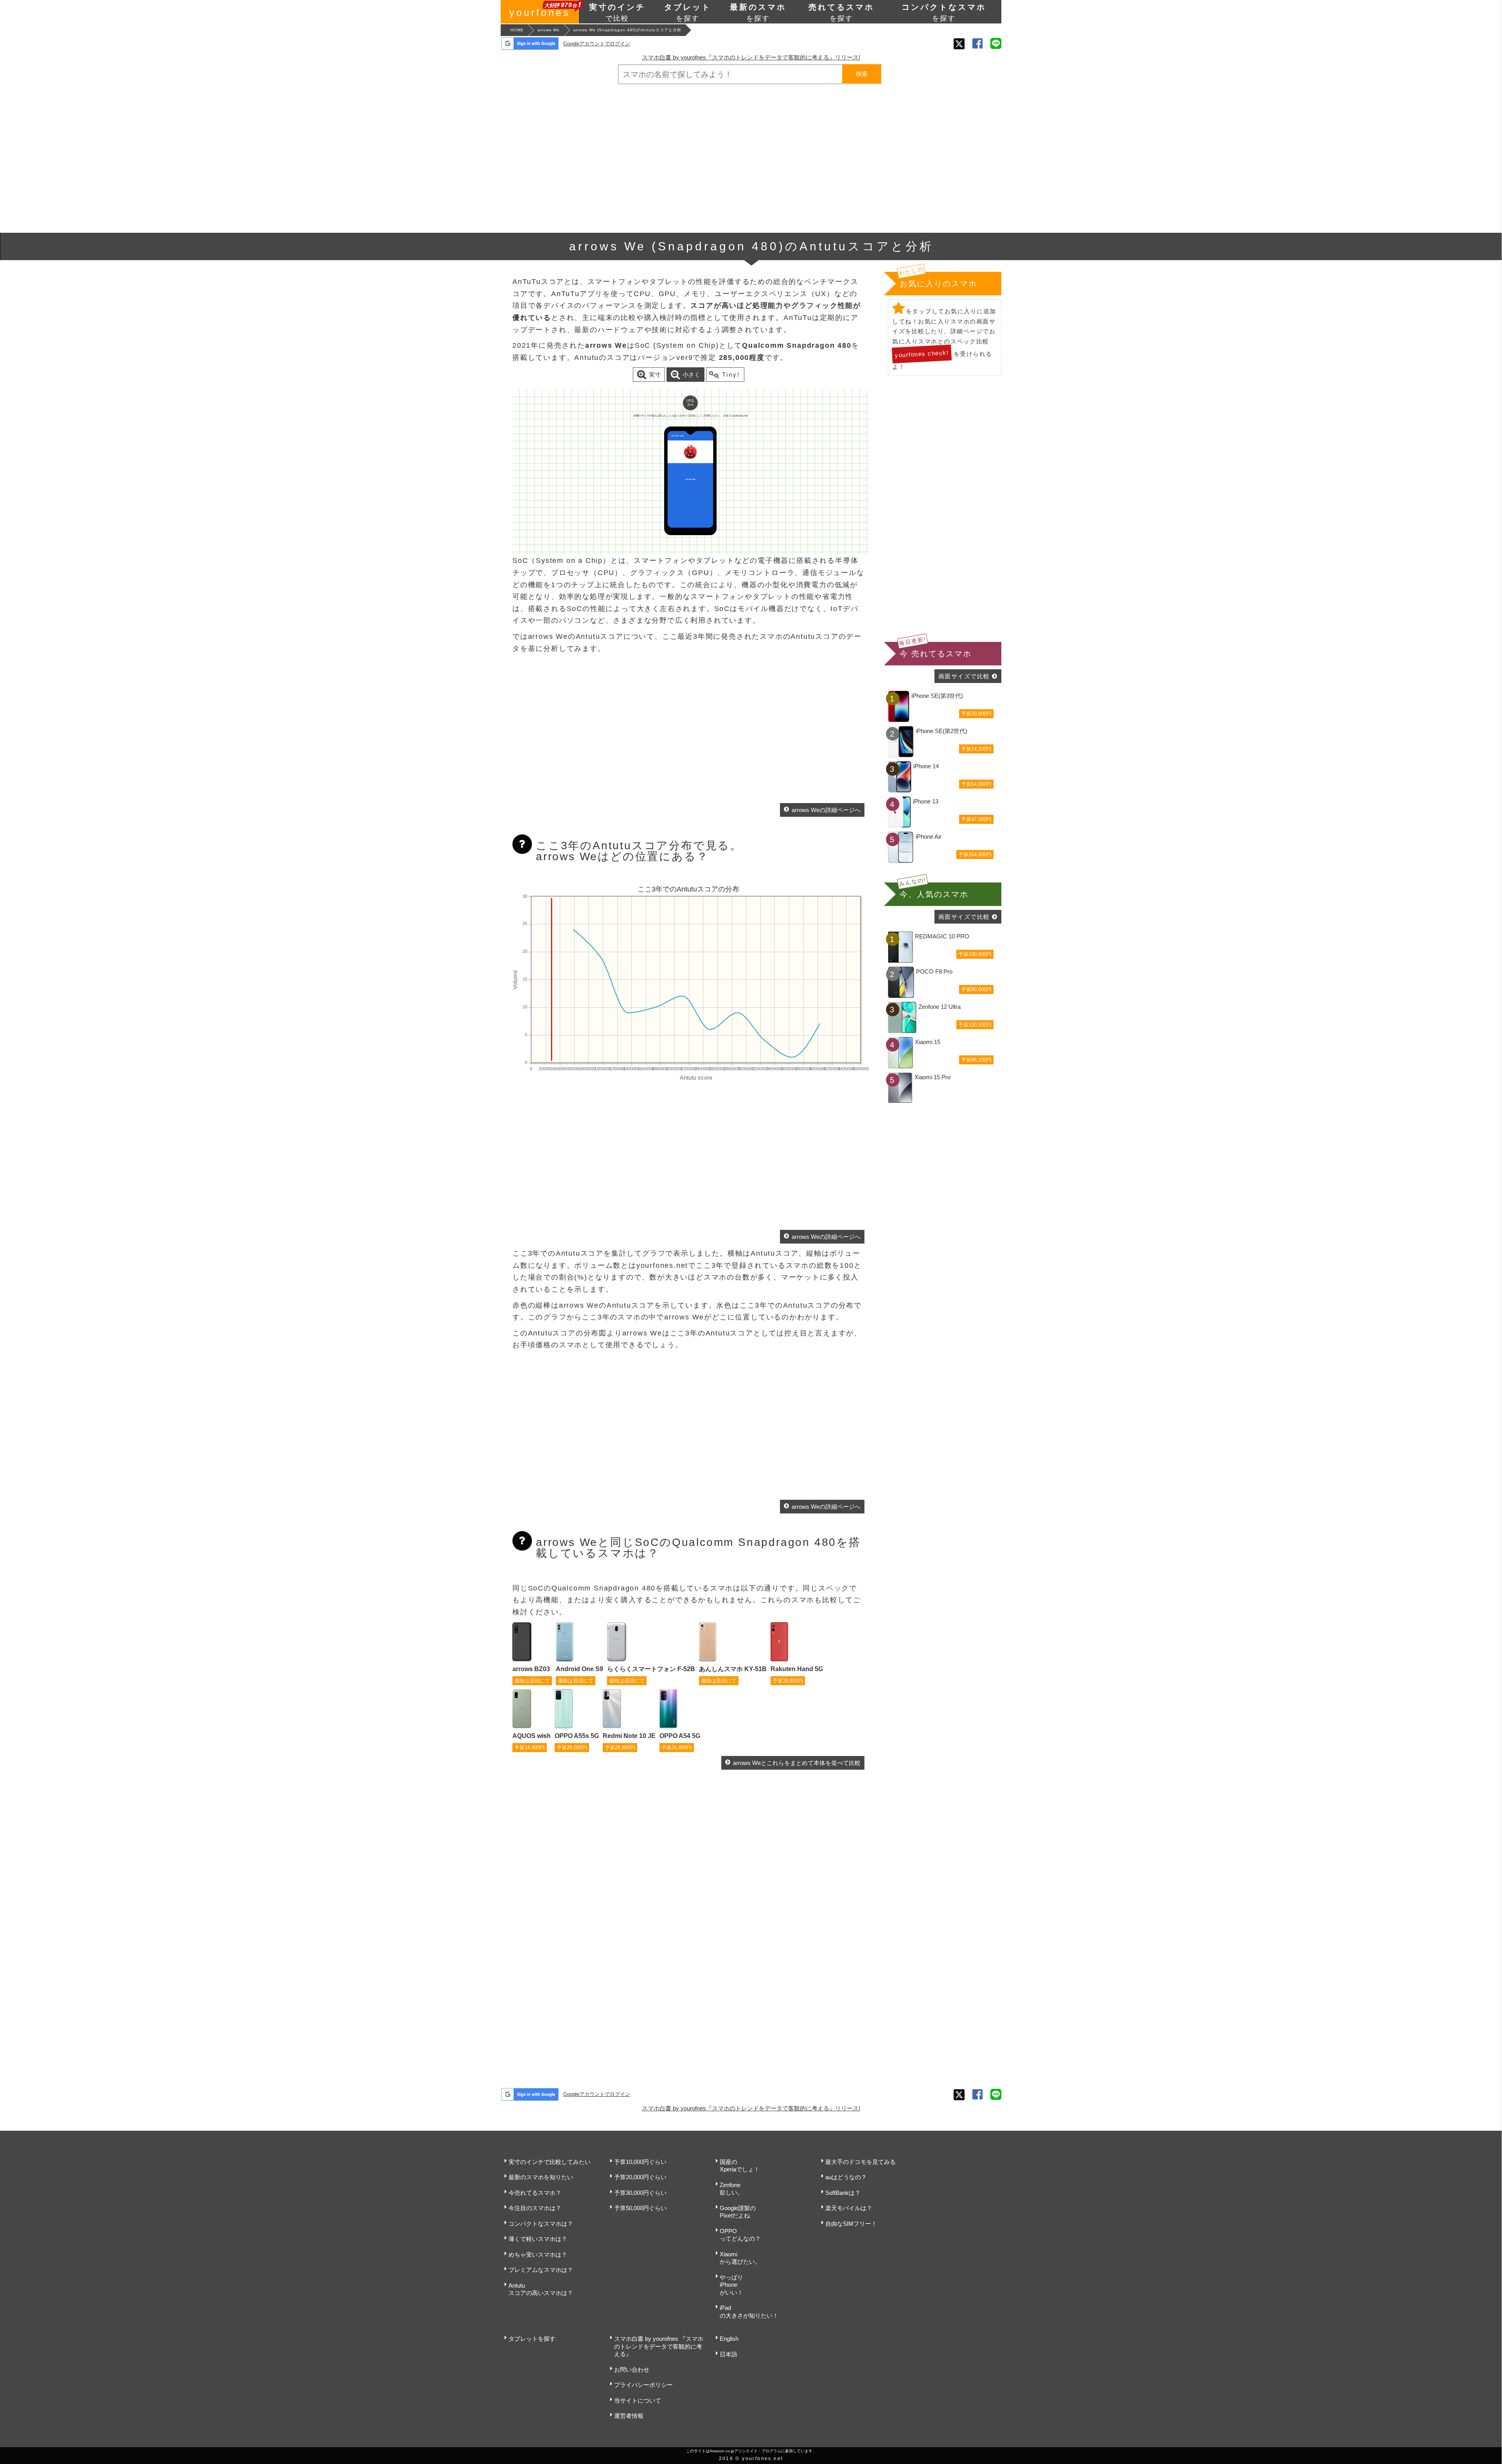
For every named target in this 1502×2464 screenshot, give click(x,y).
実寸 (655, 375)
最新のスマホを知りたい (541, 2177)
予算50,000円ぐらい (640, 2208)
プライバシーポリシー (643, 2385)
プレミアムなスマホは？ (541, 2270)
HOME (517, 30)
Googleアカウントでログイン (597, 44)
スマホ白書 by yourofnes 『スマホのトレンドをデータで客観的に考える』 (659, 2346)
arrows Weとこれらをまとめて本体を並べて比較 (797, 1763)
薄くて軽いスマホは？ (538, 2239)
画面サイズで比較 (964, 676)
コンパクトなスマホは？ (541, 2224)
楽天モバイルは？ (849, 2208)
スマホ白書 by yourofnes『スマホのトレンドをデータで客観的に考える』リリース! (751, 57)
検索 (862, 74)
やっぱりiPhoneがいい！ (731, 2285)
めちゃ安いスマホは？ (538, 2255)
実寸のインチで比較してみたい (550, 2162)
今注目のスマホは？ (535, 2208)
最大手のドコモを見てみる (861, 2162)
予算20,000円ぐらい (640, 2177)
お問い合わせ (632, 2370)
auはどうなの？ (846, 2177)
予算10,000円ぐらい (640, 2162)
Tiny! (731, 375)
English (729, 2339)
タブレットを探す (532, 2339)
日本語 (729, 2354)
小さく (691, 375)
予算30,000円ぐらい (640, 2193)
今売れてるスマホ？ (535, 2193)
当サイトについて (638, 2400)
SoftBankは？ (843, 2193)
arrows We (549, 30)
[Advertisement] (751, 158)
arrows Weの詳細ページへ (826, 810)
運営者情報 (629, 2416)
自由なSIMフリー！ (851, 2224)
